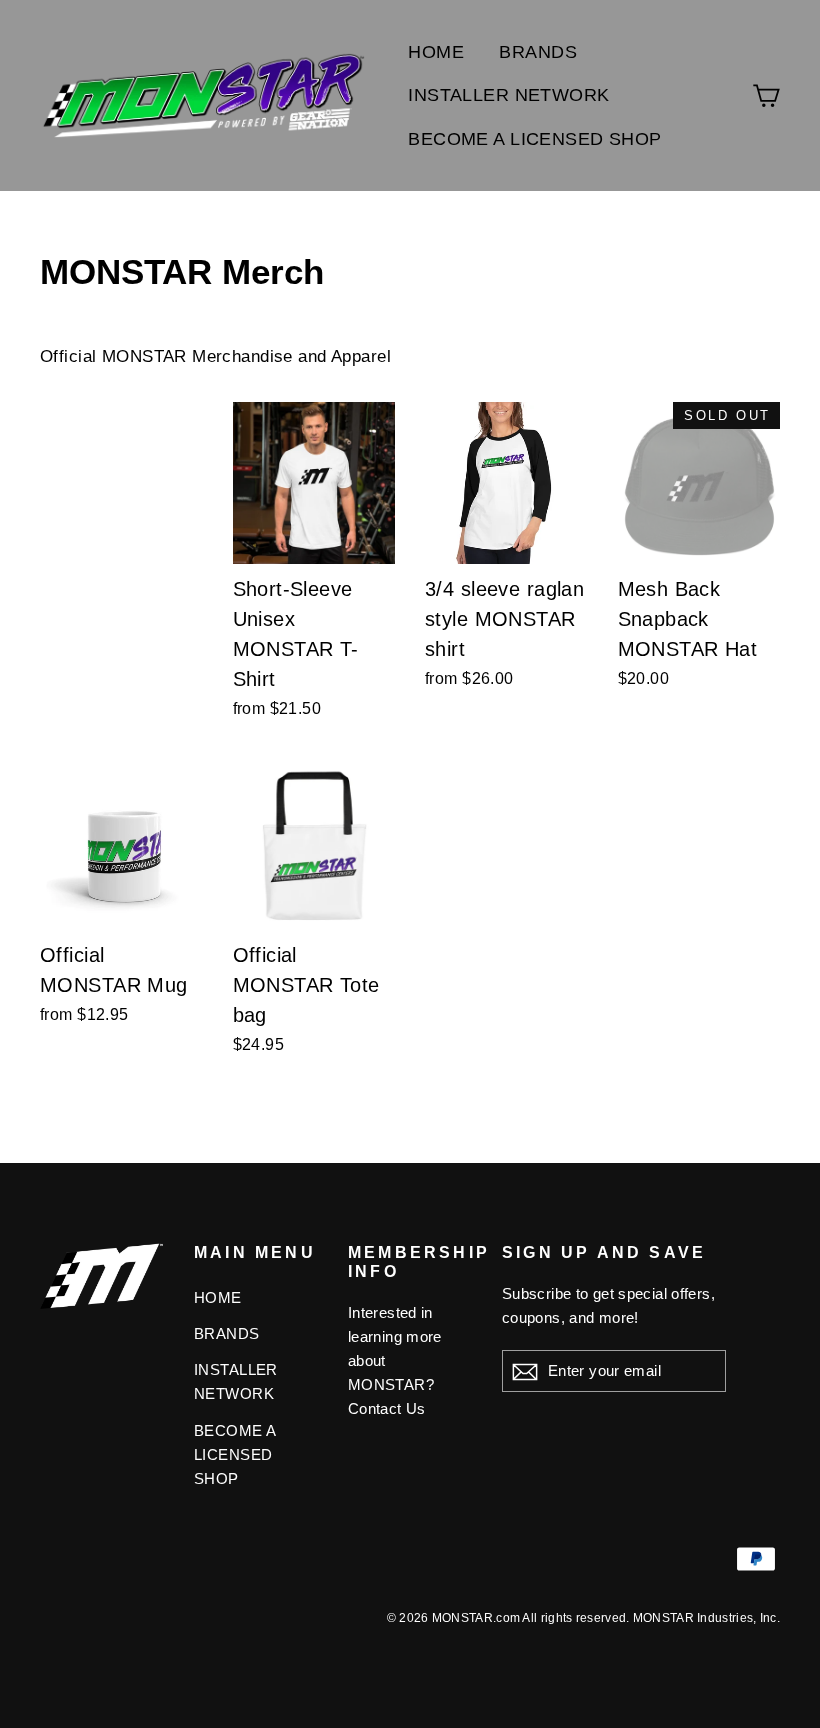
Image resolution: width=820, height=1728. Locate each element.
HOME (436, 52)
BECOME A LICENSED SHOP (534, 139)
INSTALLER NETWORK (508, 95)
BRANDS (538, 52)
